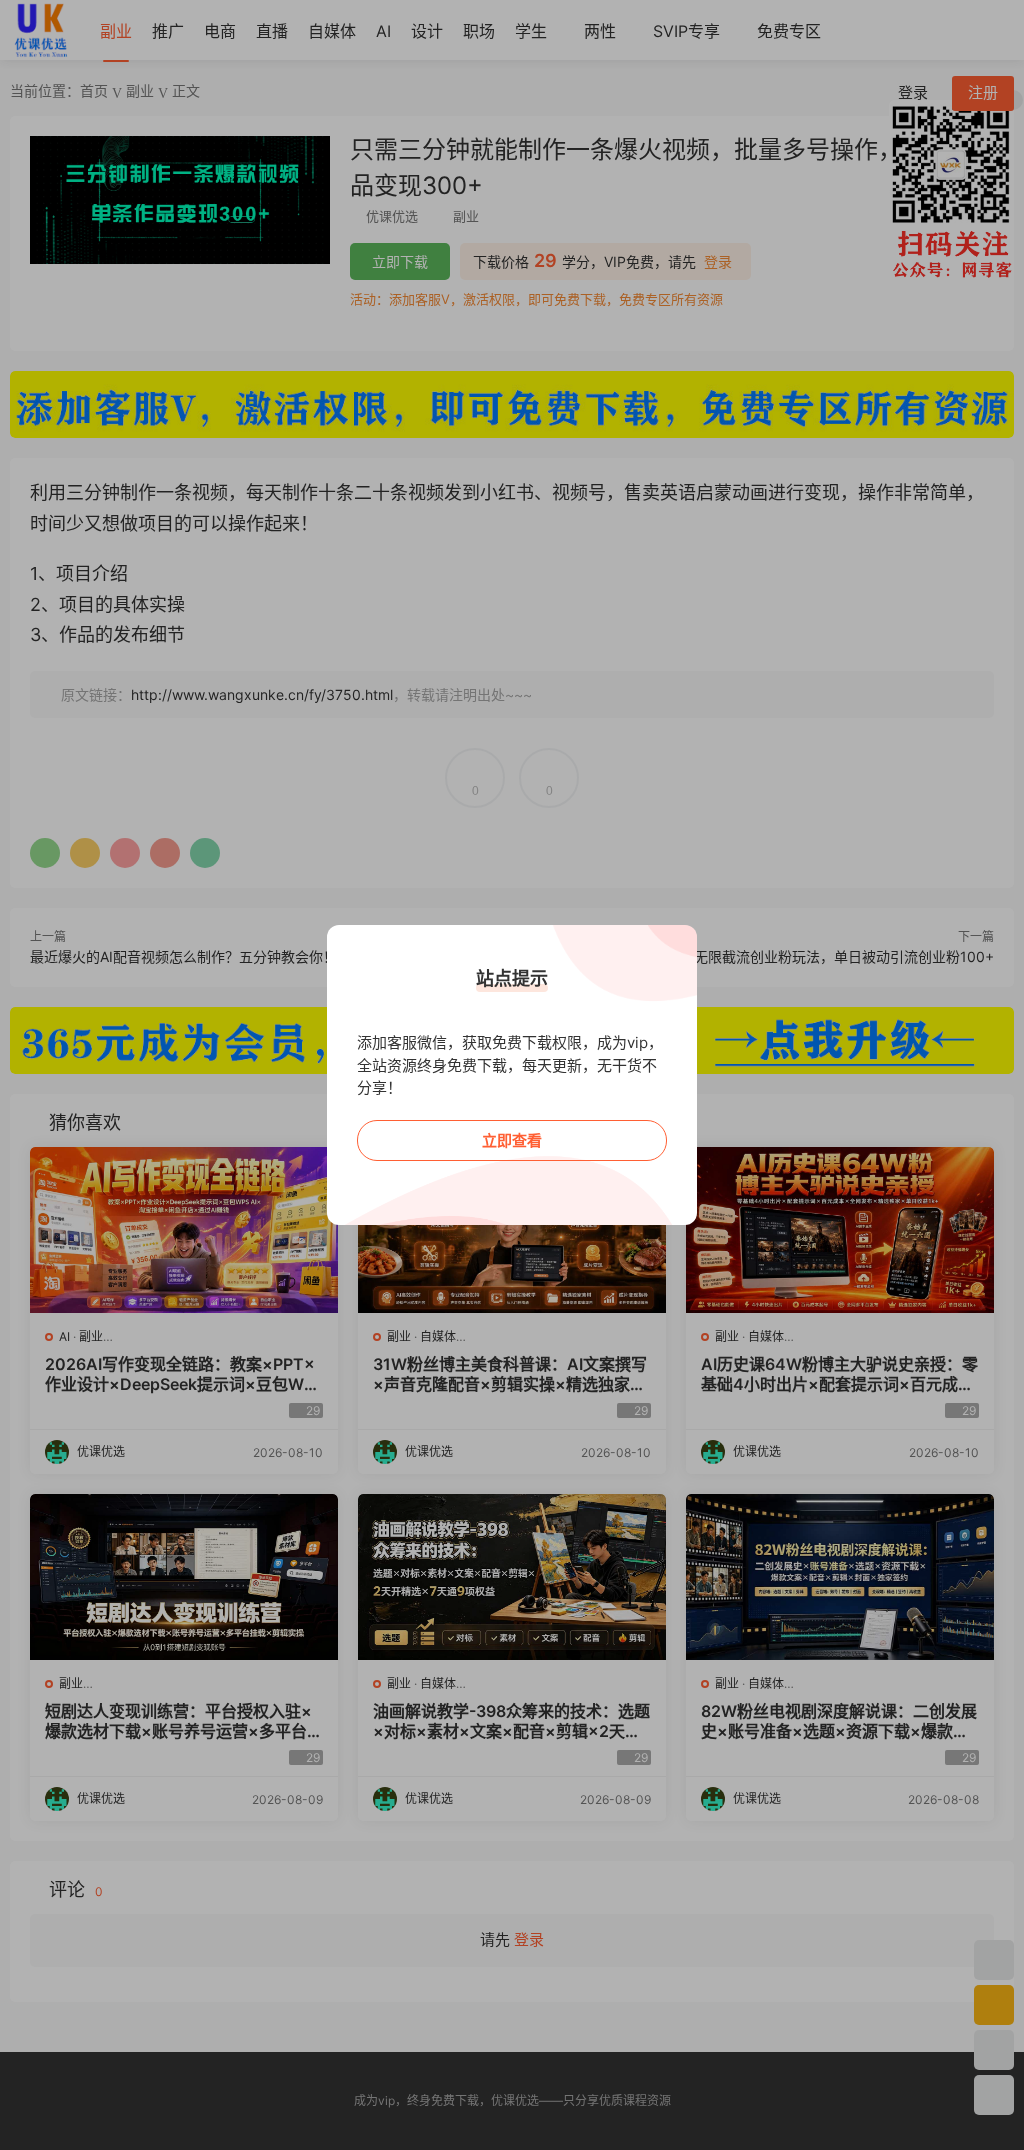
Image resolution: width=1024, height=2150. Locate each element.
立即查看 (512, 1140)
